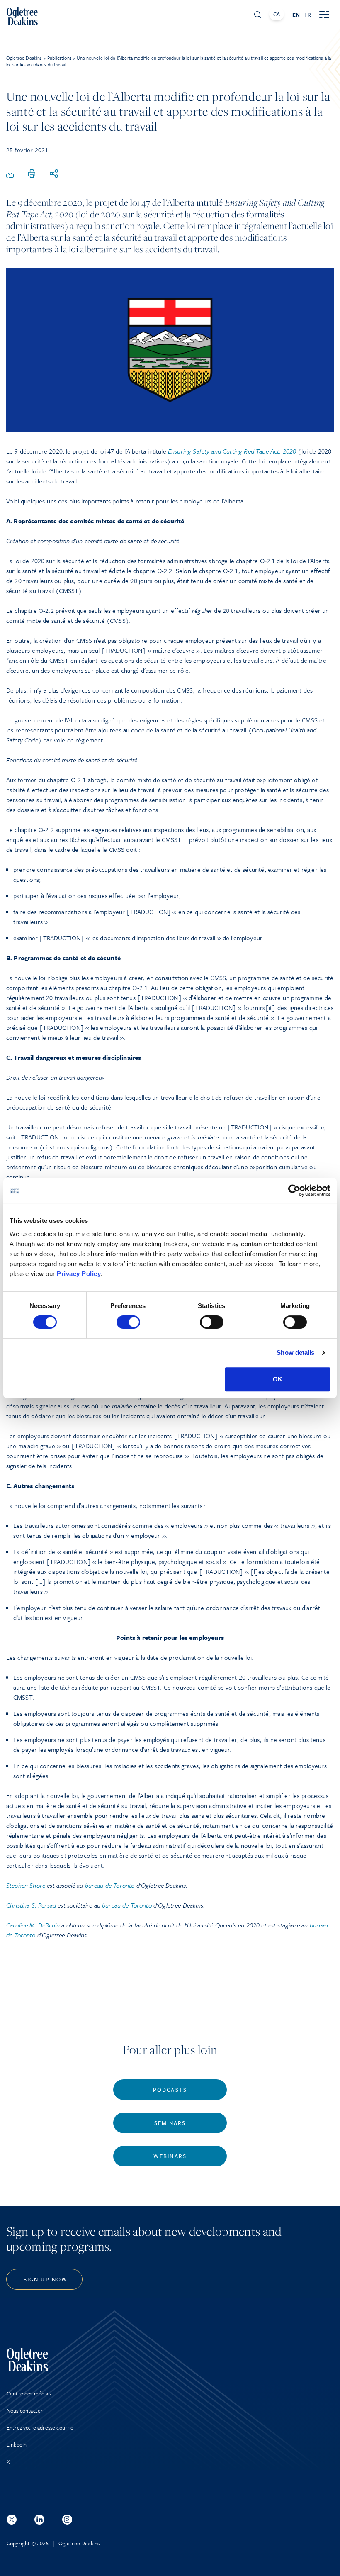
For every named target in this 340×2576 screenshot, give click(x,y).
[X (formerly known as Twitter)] (12, 2520)
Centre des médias (29, 2393)
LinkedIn (17, 2444)
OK (278, 1379)
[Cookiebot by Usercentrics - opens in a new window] (294, 1190)
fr (307, 15)
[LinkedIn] (39, 2520)
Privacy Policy (79, 1274)
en (296, 15)
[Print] (32, 174)
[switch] (128, 1322)
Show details (295, 1353)
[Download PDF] (10, 174)
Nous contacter (25, 2410)
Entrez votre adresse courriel (41, 2427)
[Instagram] (67, 2520)
